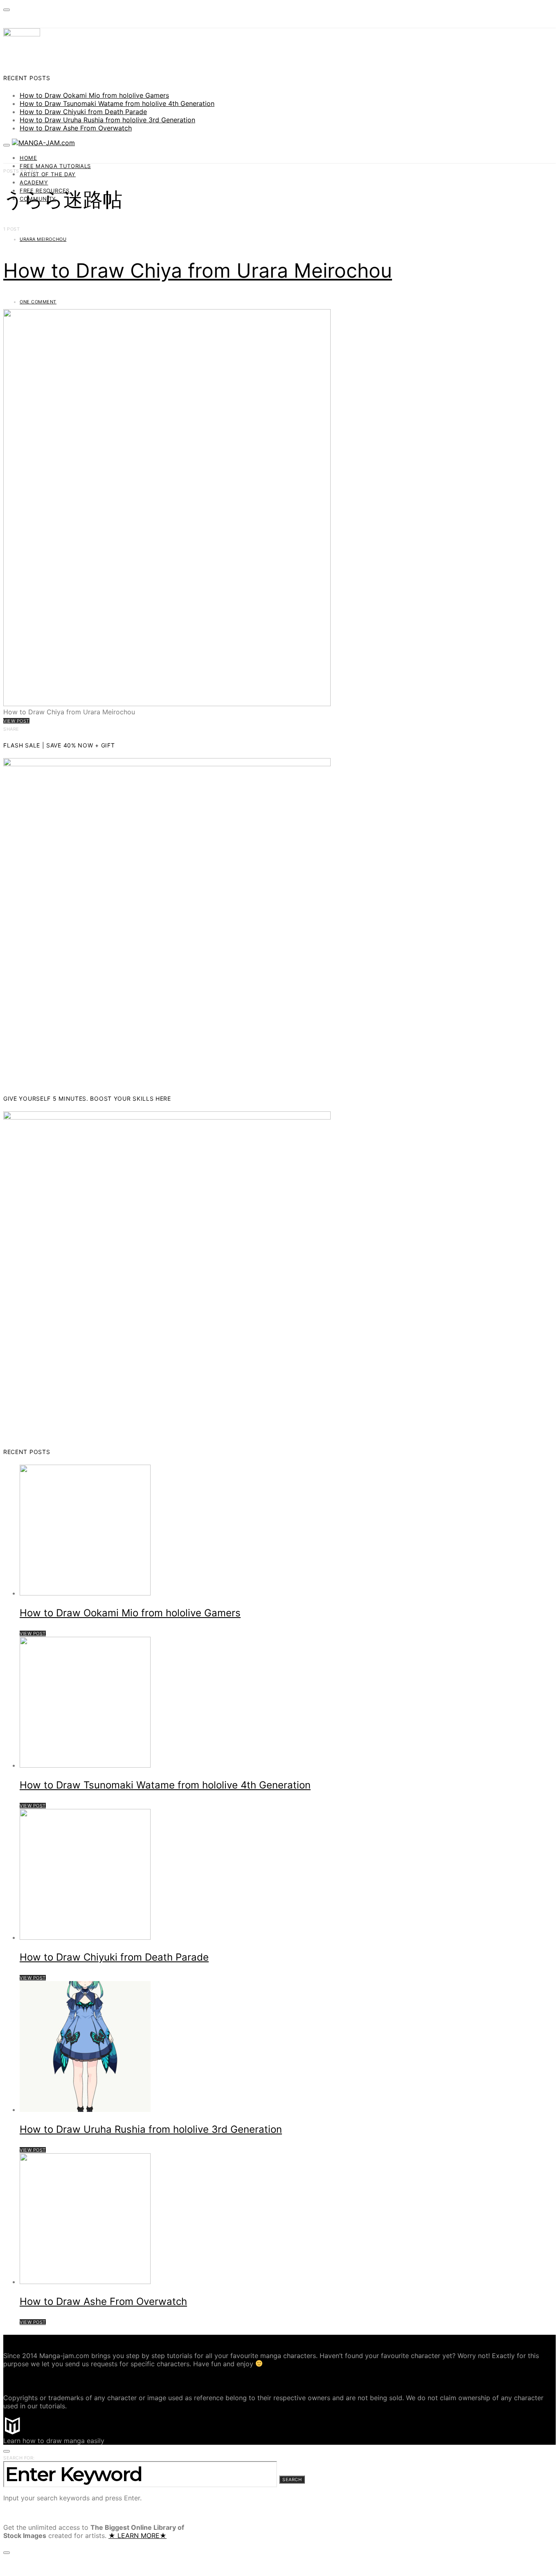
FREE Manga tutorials (55, 166)
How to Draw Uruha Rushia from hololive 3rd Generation (107, 120)
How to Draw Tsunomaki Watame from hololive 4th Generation (117, 103)
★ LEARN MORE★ (137, 2536)
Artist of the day (48, 174)
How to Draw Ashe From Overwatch (76, 128)
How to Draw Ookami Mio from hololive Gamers (94, 95)
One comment (38, 302)
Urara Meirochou (43, 239)
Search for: (19, 2458)
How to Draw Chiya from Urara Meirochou (198, 270)
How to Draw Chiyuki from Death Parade (83, 112)
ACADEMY (34, 182)
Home (28, 158)
